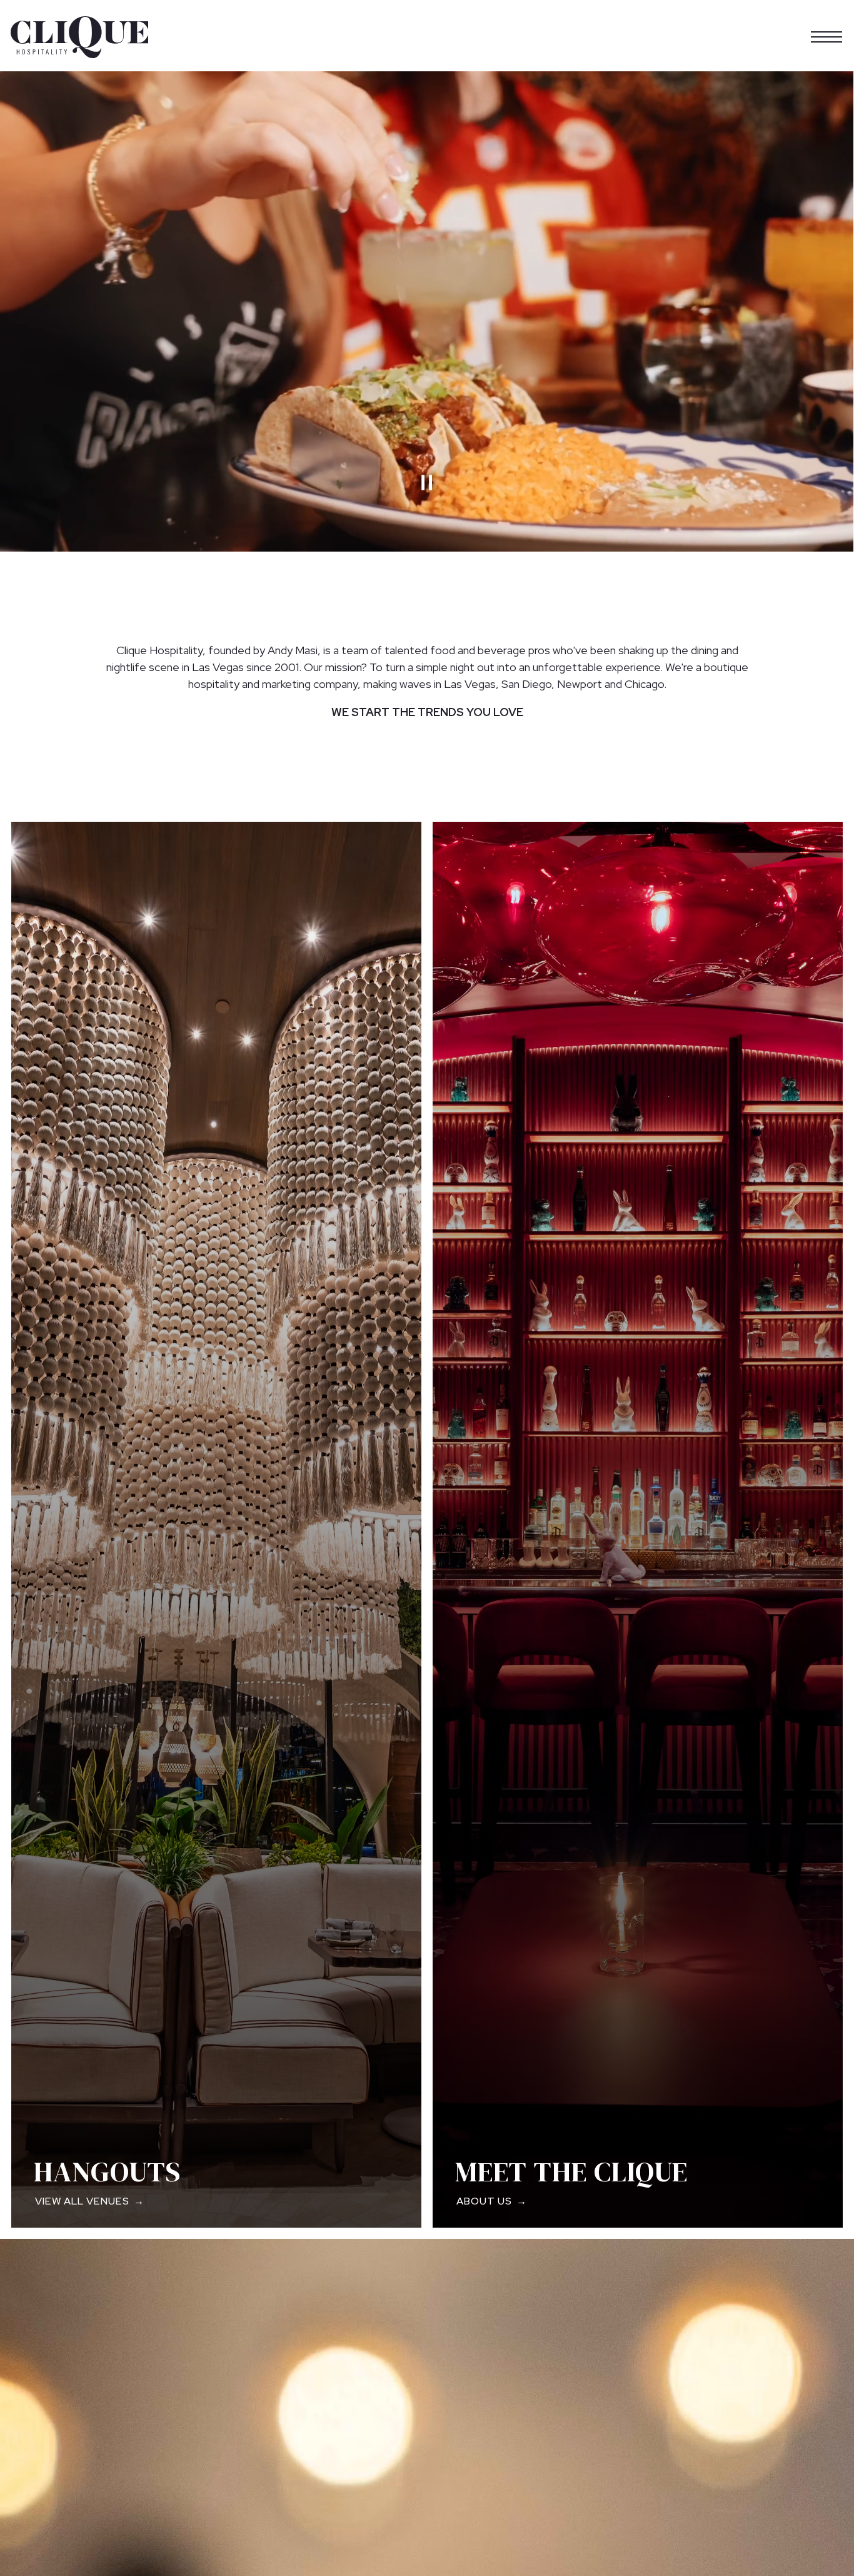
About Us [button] (484, 2201)
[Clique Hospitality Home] (79, 36)
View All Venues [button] (82, 2201)
